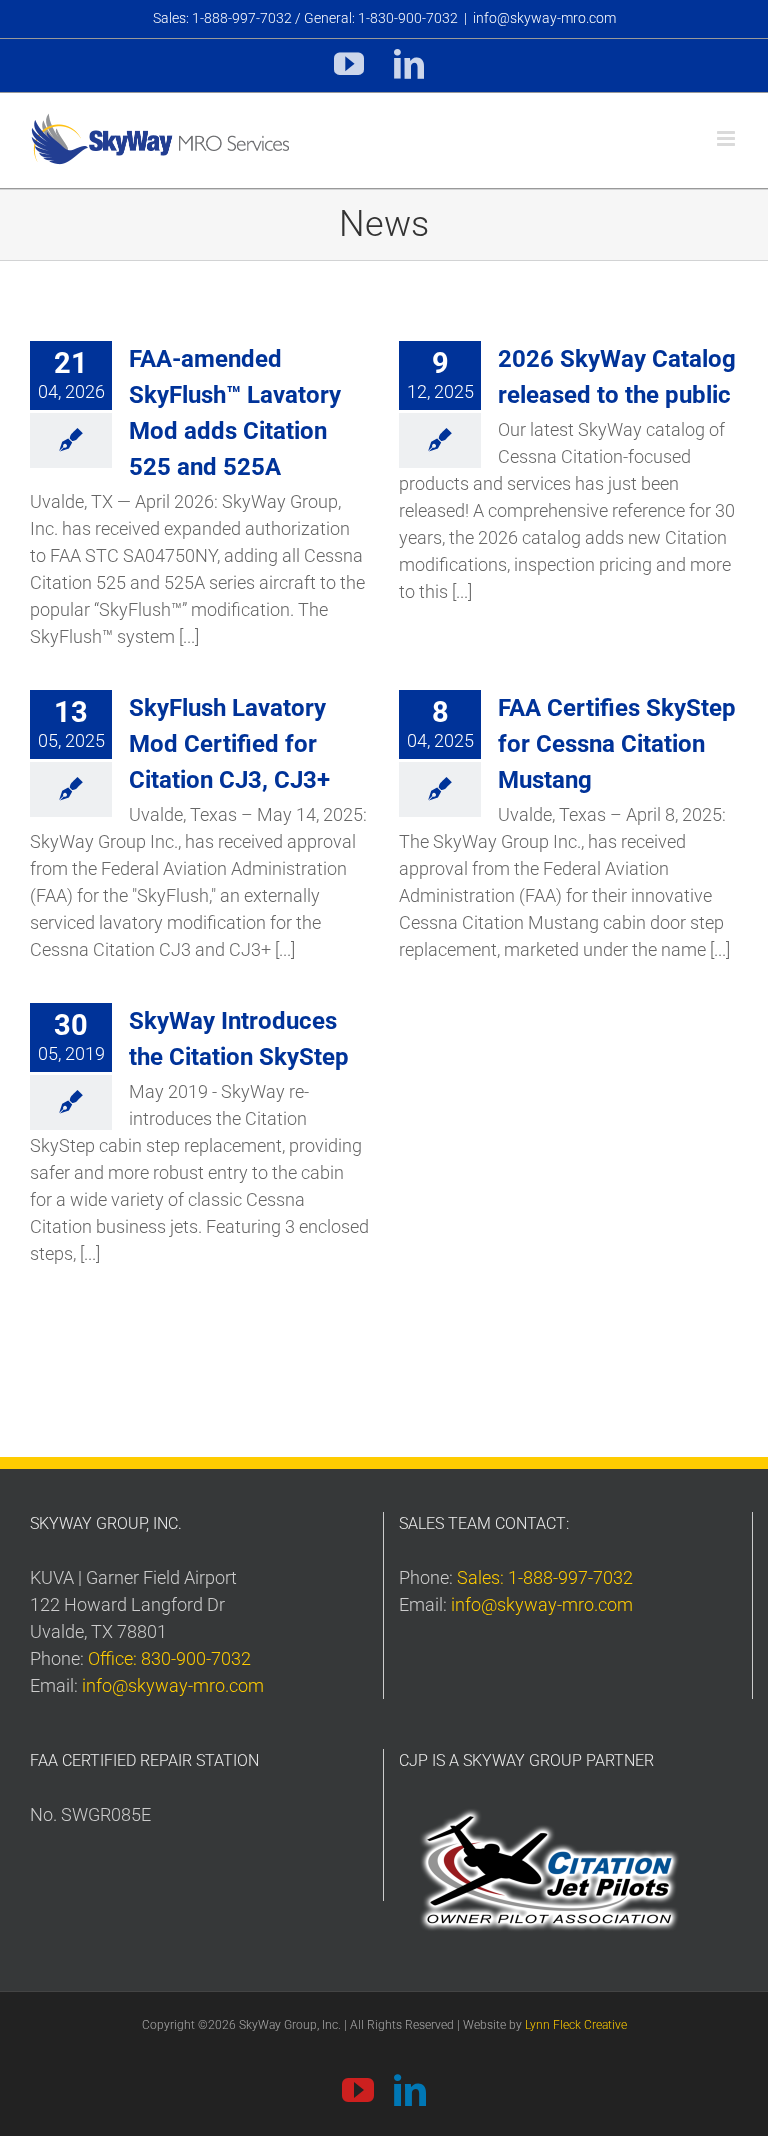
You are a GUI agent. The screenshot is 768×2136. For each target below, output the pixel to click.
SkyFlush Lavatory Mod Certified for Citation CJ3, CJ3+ (229, 744)
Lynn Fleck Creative (576, 2025)
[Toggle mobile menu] (727, 138)
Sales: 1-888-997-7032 (545, 1577)
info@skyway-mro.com (544, 18)
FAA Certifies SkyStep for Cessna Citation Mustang (617, 744)
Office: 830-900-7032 (169, 1658)
